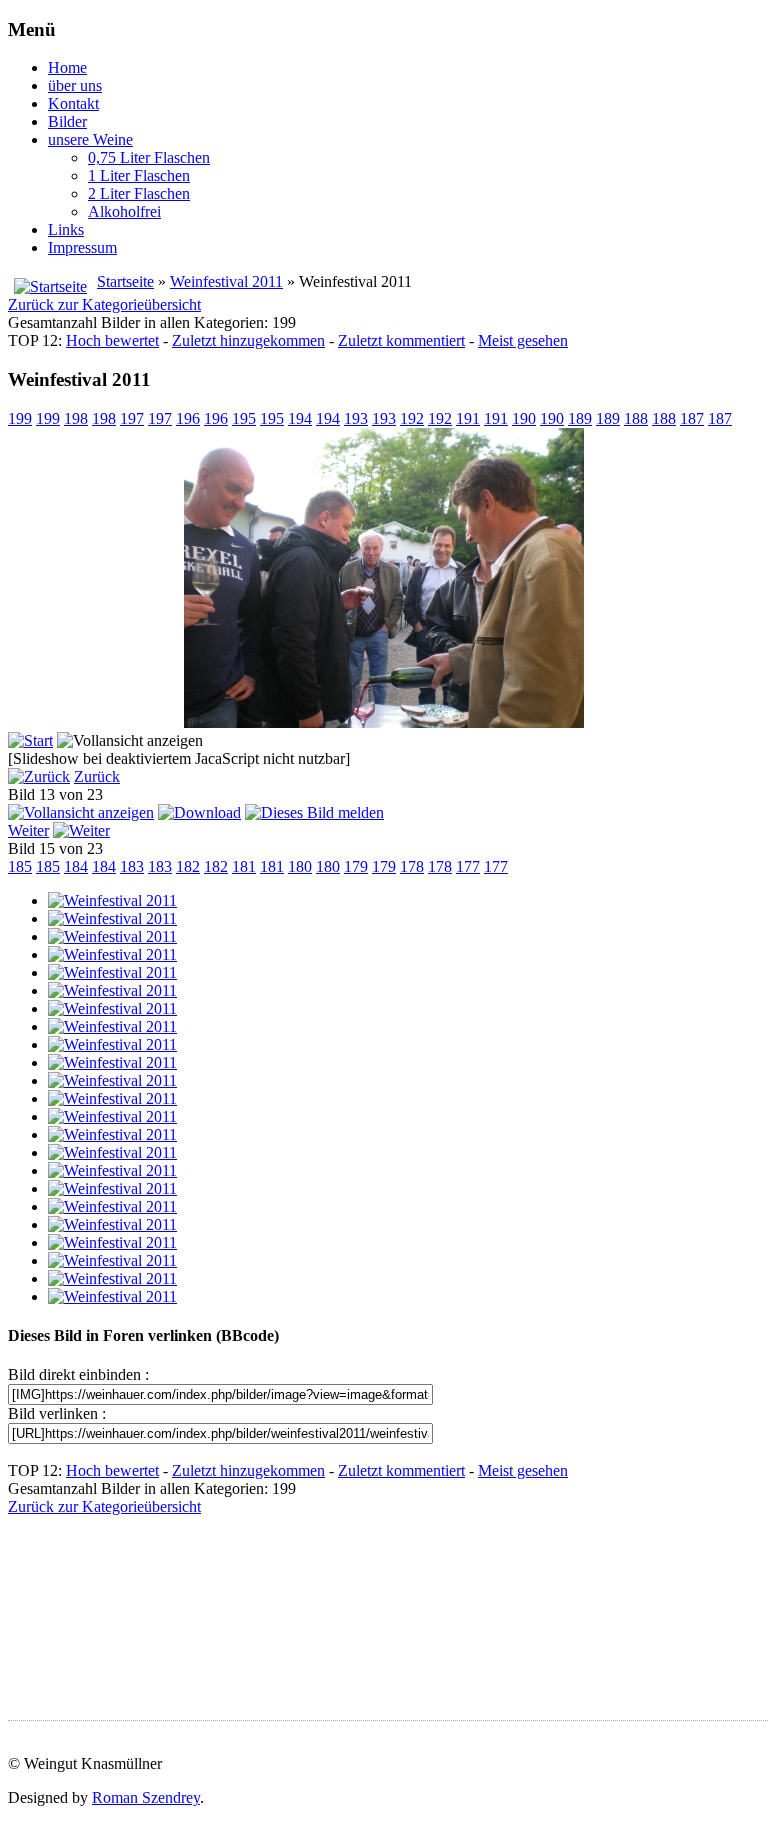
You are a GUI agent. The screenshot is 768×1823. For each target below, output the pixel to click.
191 (468, 418)
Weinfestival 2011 (226, 281)
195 (244, 418)
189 (580, 418)
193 (356, 418)
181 (244, 866)
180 (300, 866)
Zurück (97, 776)
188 (636, 418)
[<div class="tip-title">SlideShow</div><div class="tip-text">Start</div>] (30, 740)
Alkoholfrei (124, 211)
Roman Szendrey (146, 1797)
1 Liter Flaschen (139, 175)
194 (300, 418)
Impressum (82, 247)
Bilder (67, 121)
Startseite (125, 281)
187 (692, 418)
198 (76, 418)
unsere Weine (90, 139)
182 (188, 866)
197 (132, 418)
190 (524, 418)
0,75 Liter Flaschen (149, 157)
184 (76, 866)
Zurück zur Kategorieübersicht (104, 304)
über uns (75, 85)
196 (188, 418)
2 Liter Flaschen (139, 193)
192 (412, 418)
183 (132, 866)
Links (66, 229)
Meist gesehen (523, 340)
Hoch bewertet (112, 340)
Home (67, 67)
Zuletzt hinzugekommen (248, 340)
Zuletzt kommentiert (401, 340)
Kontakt (73, 103)
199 (20, 418)
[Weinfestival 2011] (112, 900)
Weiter (28, 830)
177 (468, 866)
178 (412, 866)
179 (356, 866)
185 (20, 866)
